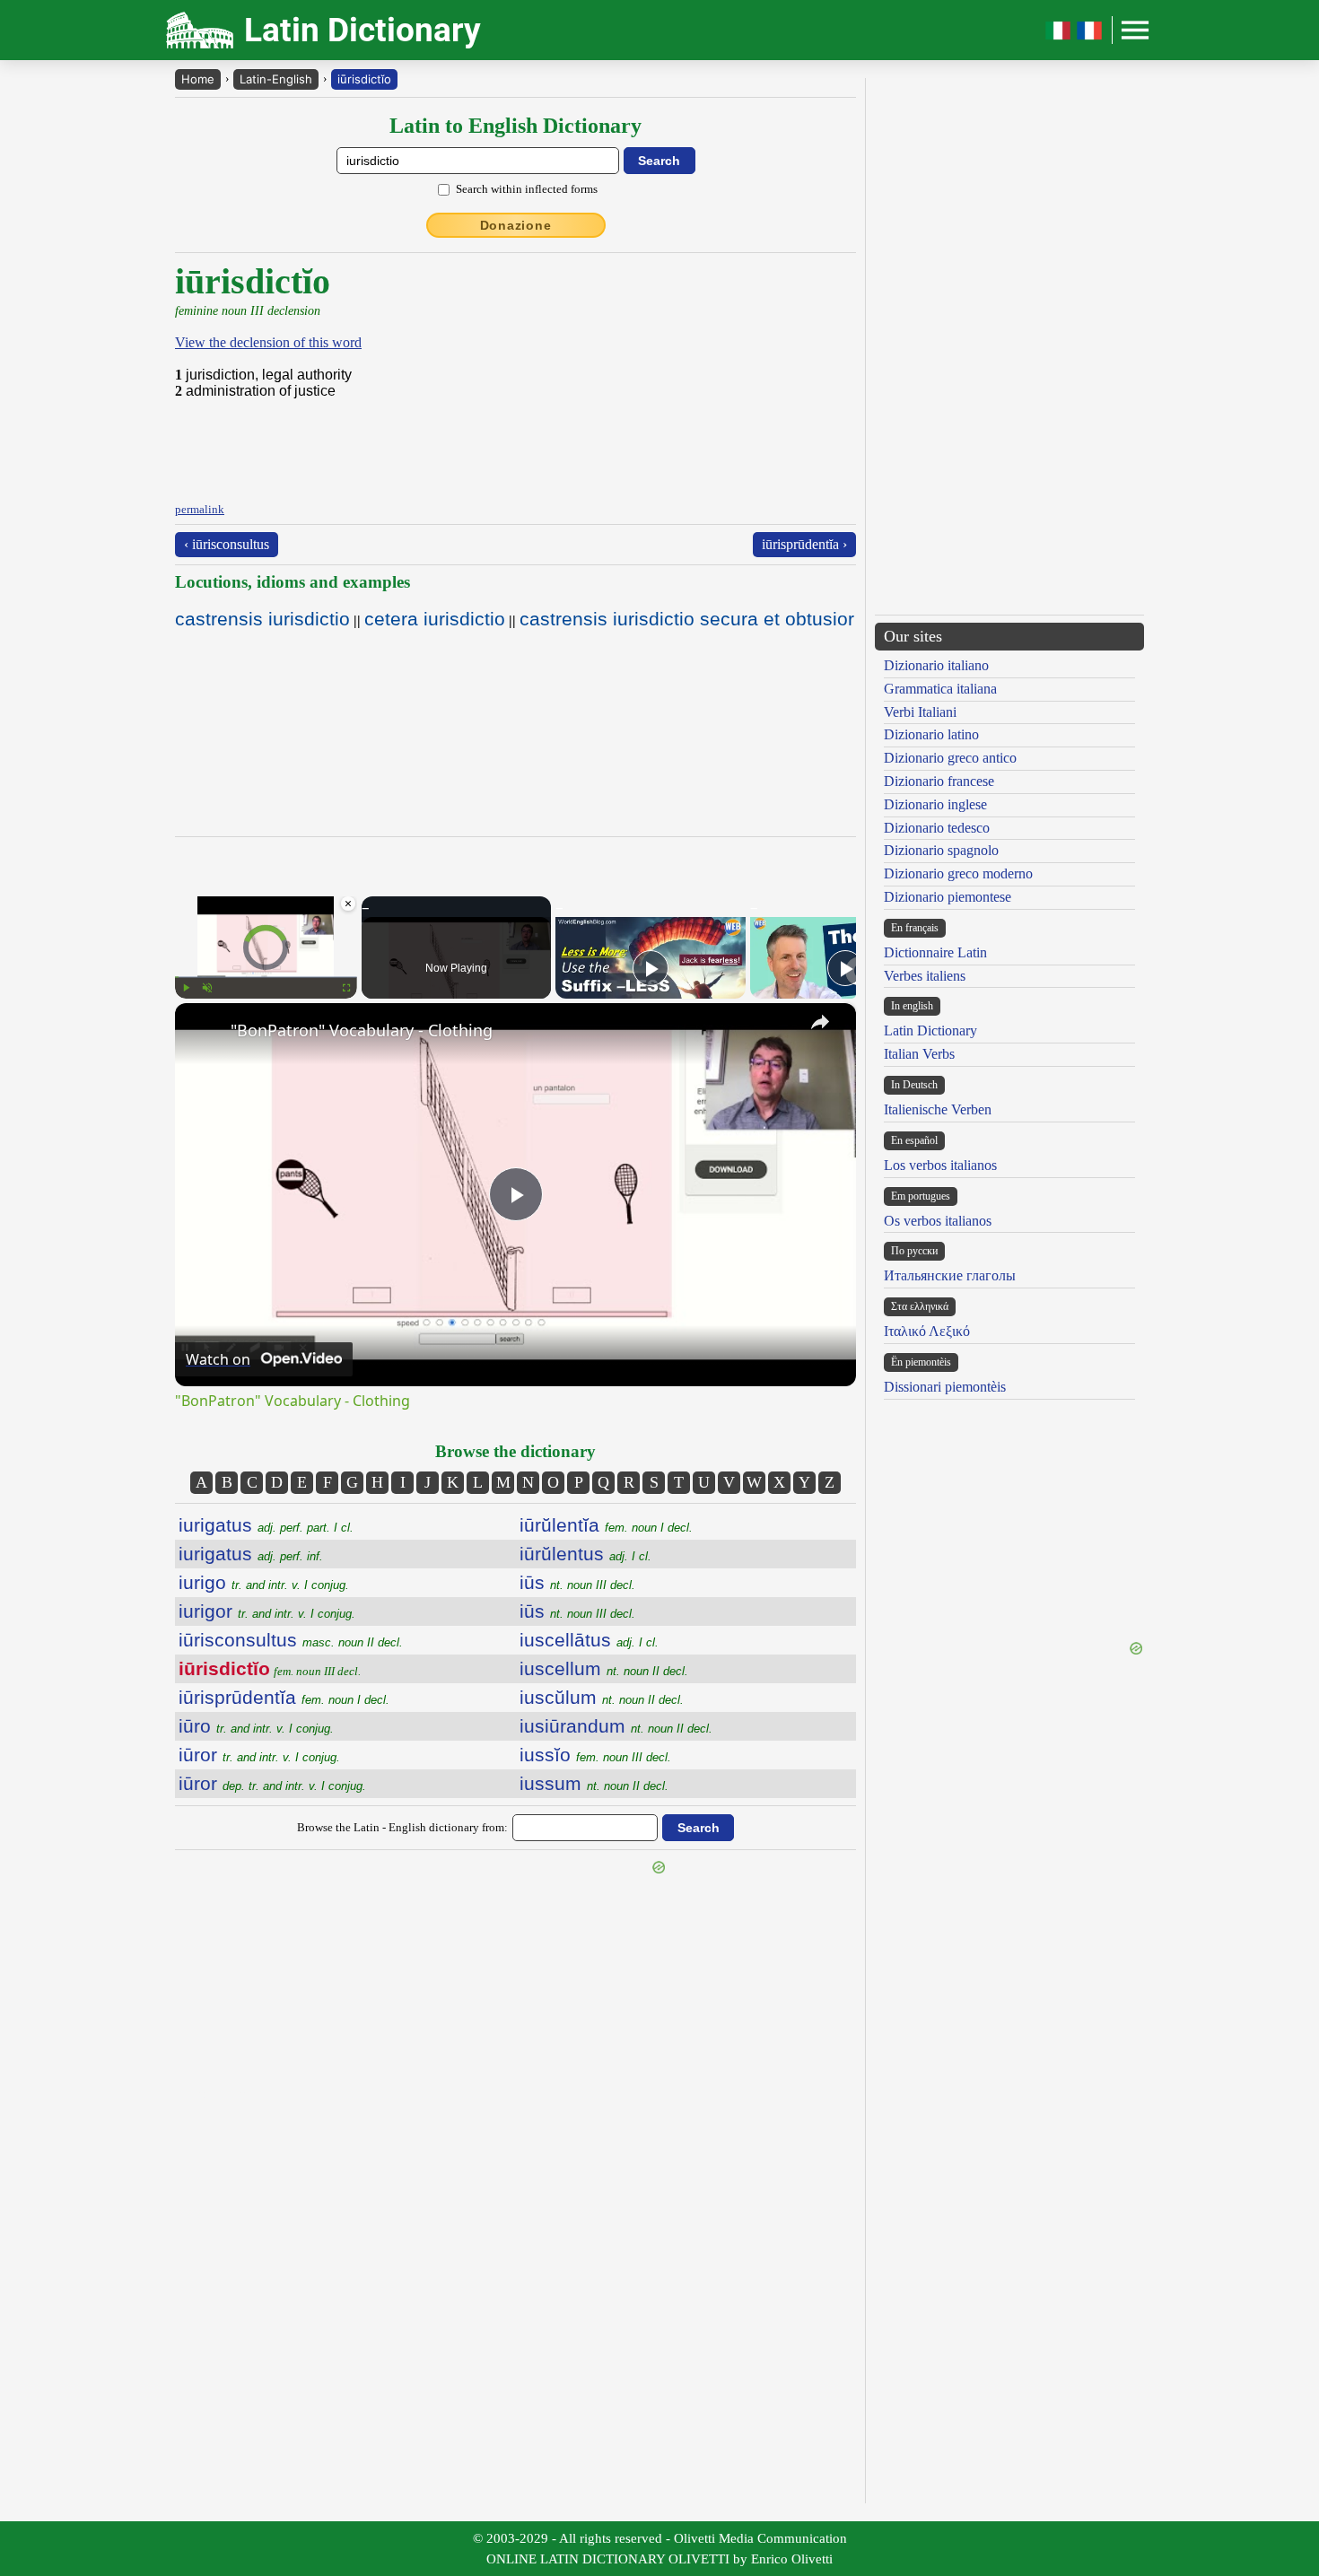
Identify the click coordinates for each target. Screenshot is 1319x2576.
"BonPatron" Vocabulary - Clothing (362, 1030)
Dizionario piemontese (948, 897)
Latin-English (276, 79)
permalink (200, 509)
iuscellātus (589, 1640)
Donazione (516, 225)
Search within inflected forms (527, 189)
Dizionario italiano (936, 665)
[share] (820, 1022)
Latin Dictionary (930, 1030)
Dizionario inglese (935, 804)
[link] (204, 1032)
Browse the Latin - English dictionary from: (402, 1827)
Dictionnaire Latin (935, 952)
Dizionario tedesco (937, 828)
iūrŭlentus (585, 1554)
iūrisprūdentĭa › (804, 544)
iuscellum (604, 1668)
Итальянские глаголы (950, 1275)
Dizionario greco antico (950, 758)
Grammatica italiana (940, 689)
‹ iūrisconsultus (227, 544)
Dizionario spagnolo (941, 850)
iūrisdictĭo (364, 79)
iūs (577, 1582)
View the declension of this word (268, 342)
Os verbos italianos (938, 1221)
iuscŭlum (602, 1697)
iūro (256, 1726)
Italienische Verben (938, 1109)
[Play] (186, 988)
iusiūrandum (616, 1726)
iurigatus (266, 1525)
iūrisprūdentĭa (284, 1697)
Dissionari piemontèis (945, 1387)
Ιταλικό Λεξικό (927, 1331)
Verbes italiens (925, 976)
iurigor (267, 1611)
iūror (259, 1755)
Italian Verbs (919, 1054)
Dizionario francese (939, 781)
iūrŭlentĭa (606, 1525)
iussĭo (595, 1755)
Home (198, 79)
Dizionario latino (931, 734)
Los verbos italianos (940, 1165)
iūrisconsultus (291, 1640)
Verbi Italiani (920, 712)
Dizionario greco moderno (958, 873)
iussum (594, 1783)
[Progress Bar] (266, 977)
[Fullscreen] (346, 988)
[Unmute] (207, 988)
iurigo (264, 1582)
